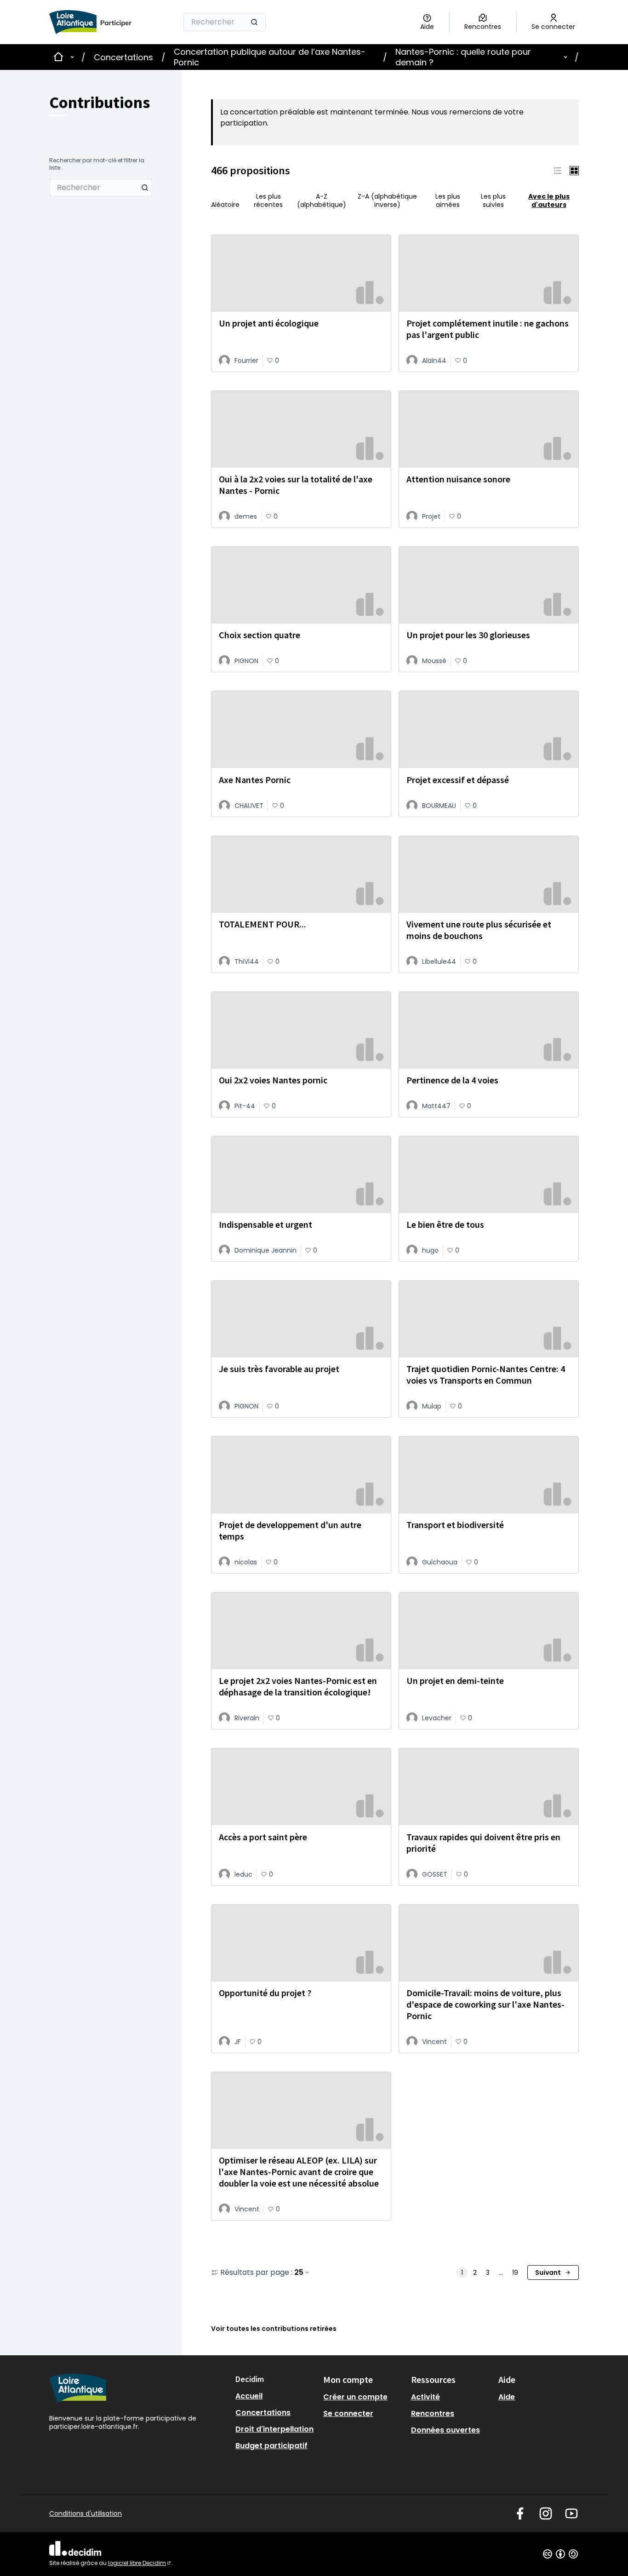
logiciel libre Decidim (140, 2563)
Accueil (249, 2396)
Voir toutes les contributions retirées (274, 2329)
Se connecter (348, 2413)
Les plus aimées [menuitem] (448, 200)
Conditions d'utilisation (86, 2513)
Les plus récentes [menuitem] (268, 200)
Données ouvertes (445, 2430)
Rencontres (433, 2413)
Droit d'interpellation (274, 2429)
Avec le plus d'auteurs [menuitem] (549, 200)
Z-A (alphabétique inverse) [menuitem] (387, 200)
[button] (558, 171)
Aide (507, 2397)
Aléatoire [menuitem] (225, 204)
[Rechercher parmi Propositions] (145, 188)
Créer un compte (355, 2397)
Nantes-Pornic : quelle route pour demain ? (463, 57)
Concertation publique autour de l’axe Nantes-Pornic (270, 57)
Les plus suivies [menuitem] (493, 200)
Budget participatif (271, 2446)
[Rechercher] (254, 22)
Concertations (123, 57)
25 (299, 2273)
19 (515, 2273)
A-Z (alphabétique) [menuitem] (322, 200)
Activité (425, 2397)
